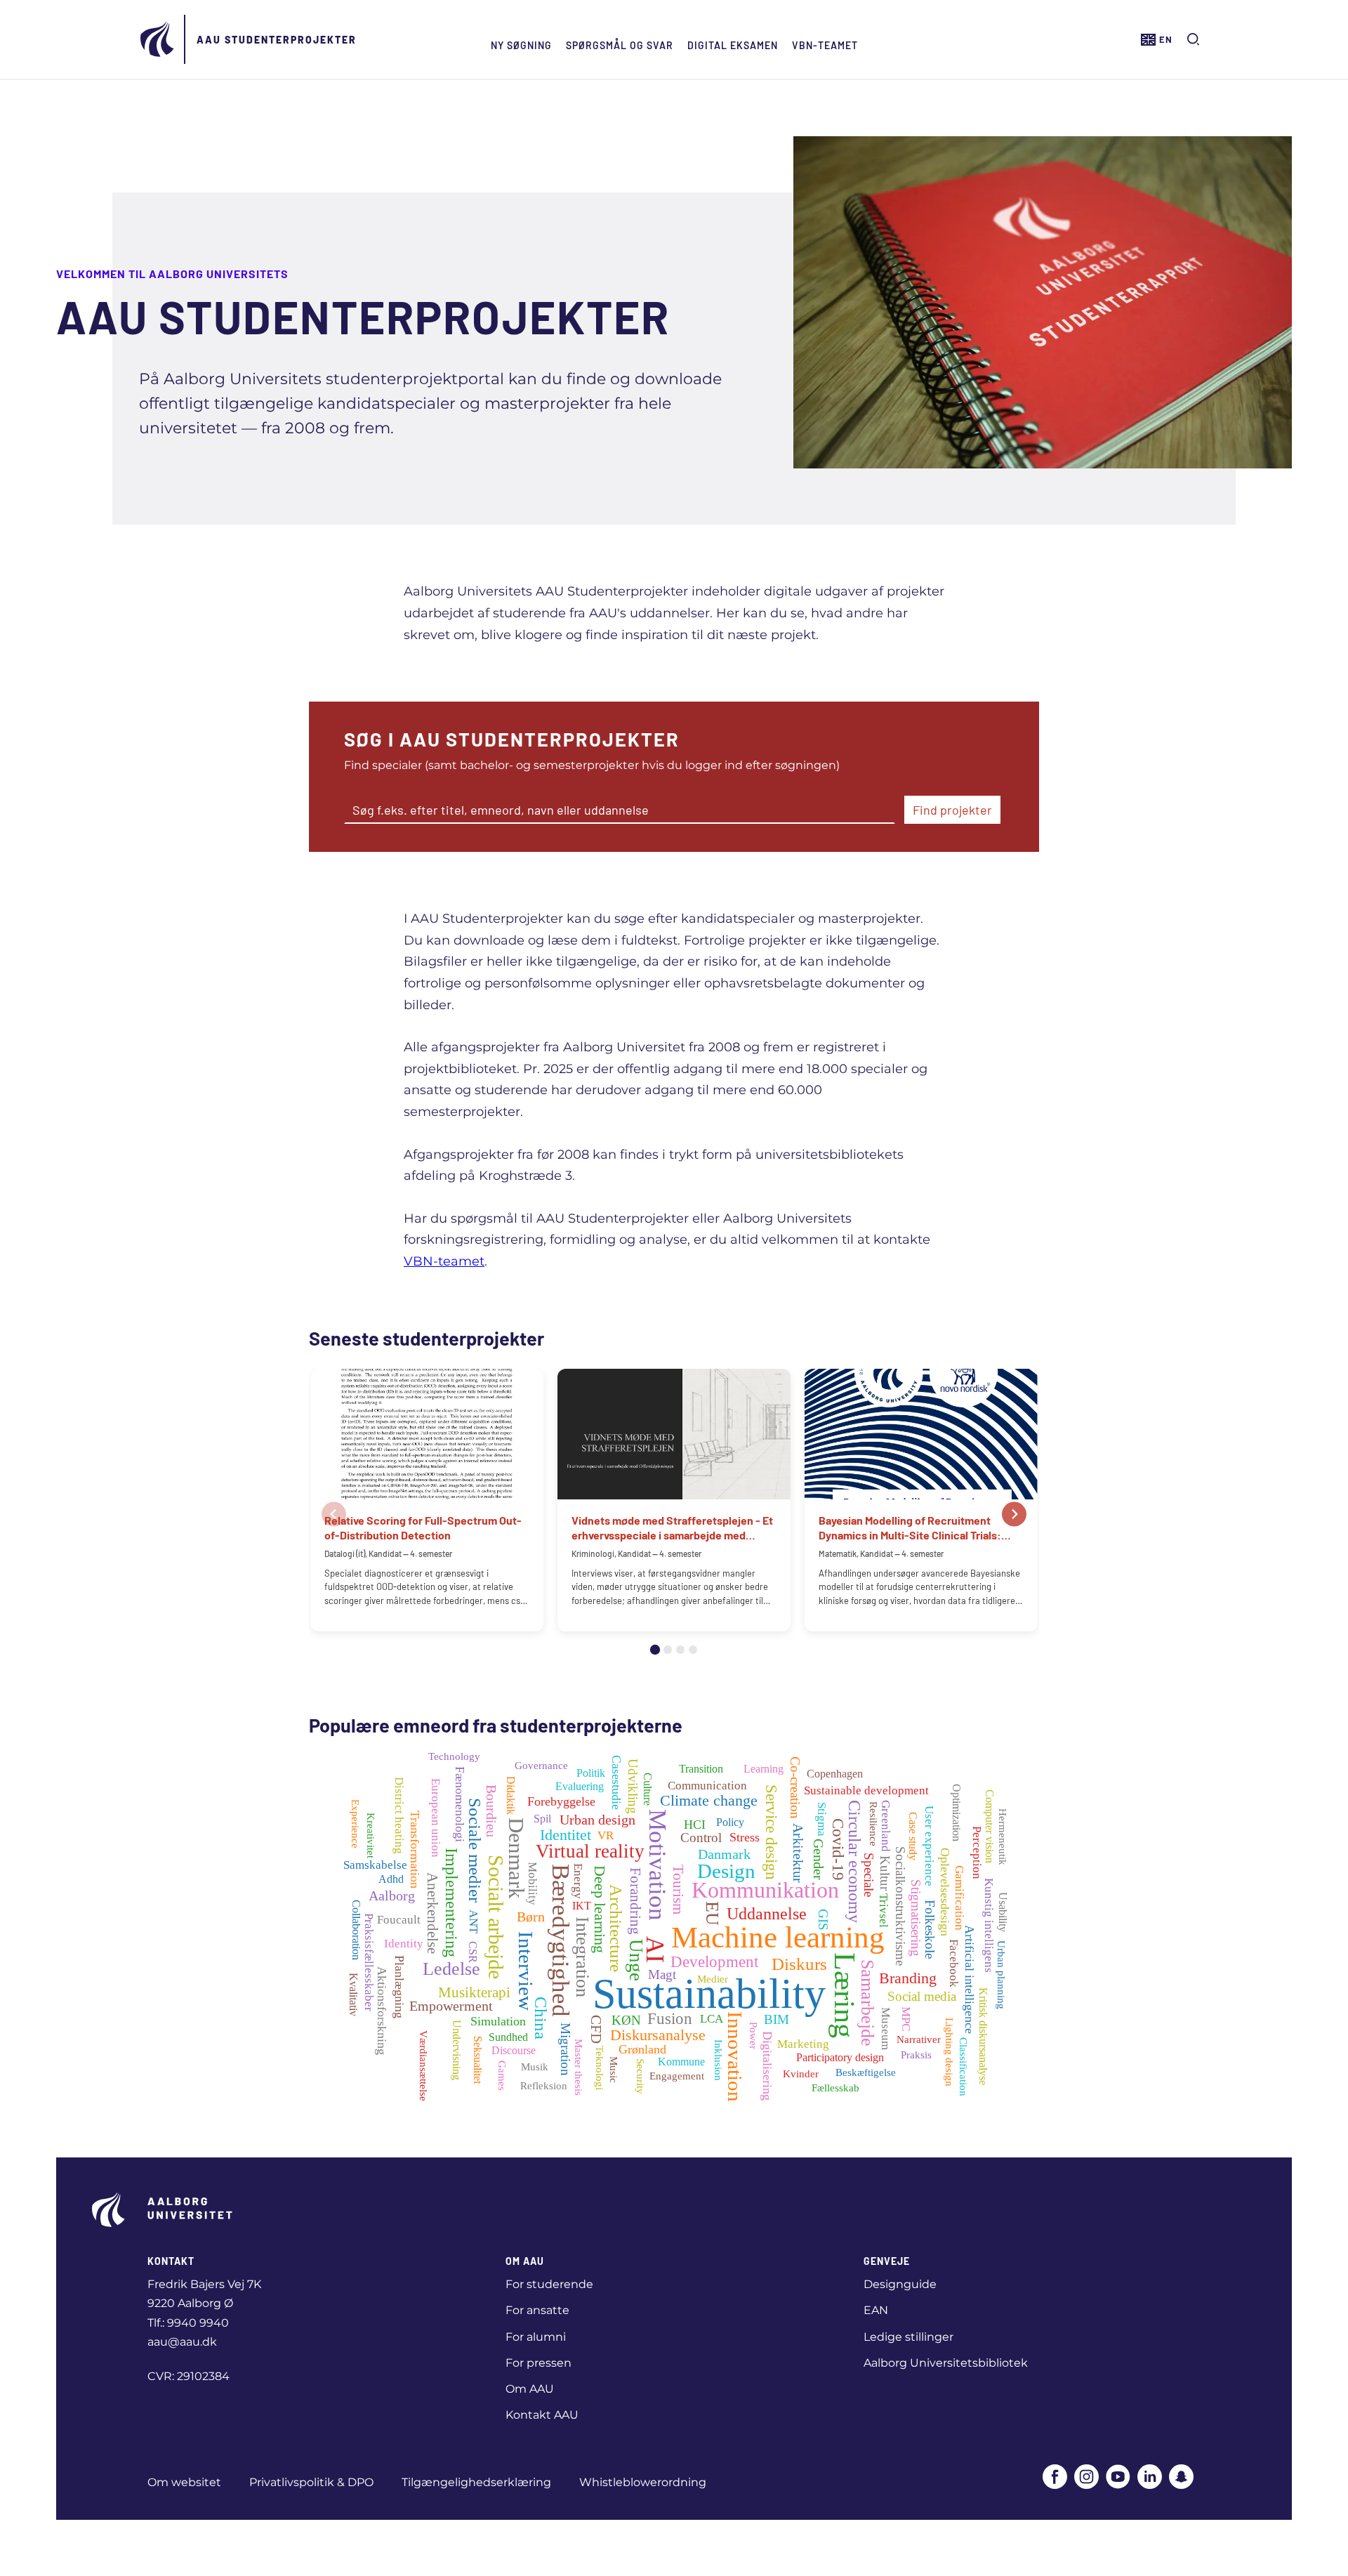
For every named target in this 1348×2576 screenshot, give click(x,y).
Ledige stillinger (908, 2337)
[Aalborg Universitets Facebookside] (1055, 2478)
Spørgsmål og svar (620, 45)
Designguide (900, 2284)
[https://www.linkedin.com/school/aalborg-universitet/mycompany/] (1150, 2478)
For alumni (536, 2337)
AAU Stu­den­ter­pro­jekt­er (277, 40)
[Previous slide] (334, 1514)
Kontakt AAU (542, 2415)
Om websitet (184, 2482)
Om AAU (530, 2389)
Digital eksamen (733, 45)
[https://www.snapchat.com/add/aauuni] (1181, 2478)
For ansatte (537, 2310)
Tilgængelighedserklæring (476, 2482)
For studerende (549, 2284)
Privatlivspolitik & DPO (311, 2482)
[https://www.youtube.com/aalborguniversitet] (1118, 2478)
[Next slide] (1014, 1514)
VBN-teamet (825, 45)
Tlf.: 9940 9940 (188, 2323)
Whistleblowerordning (643, 2482)
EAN (876, 2310)
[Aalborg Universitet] (158, 39)
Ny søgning (521, 45)
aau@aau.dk (182, 2342)
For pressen (538, 2363)
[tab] (655, 1650)
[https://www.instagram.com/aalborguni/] (1086, 2478)
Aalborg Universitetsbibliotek (946, 2363)
